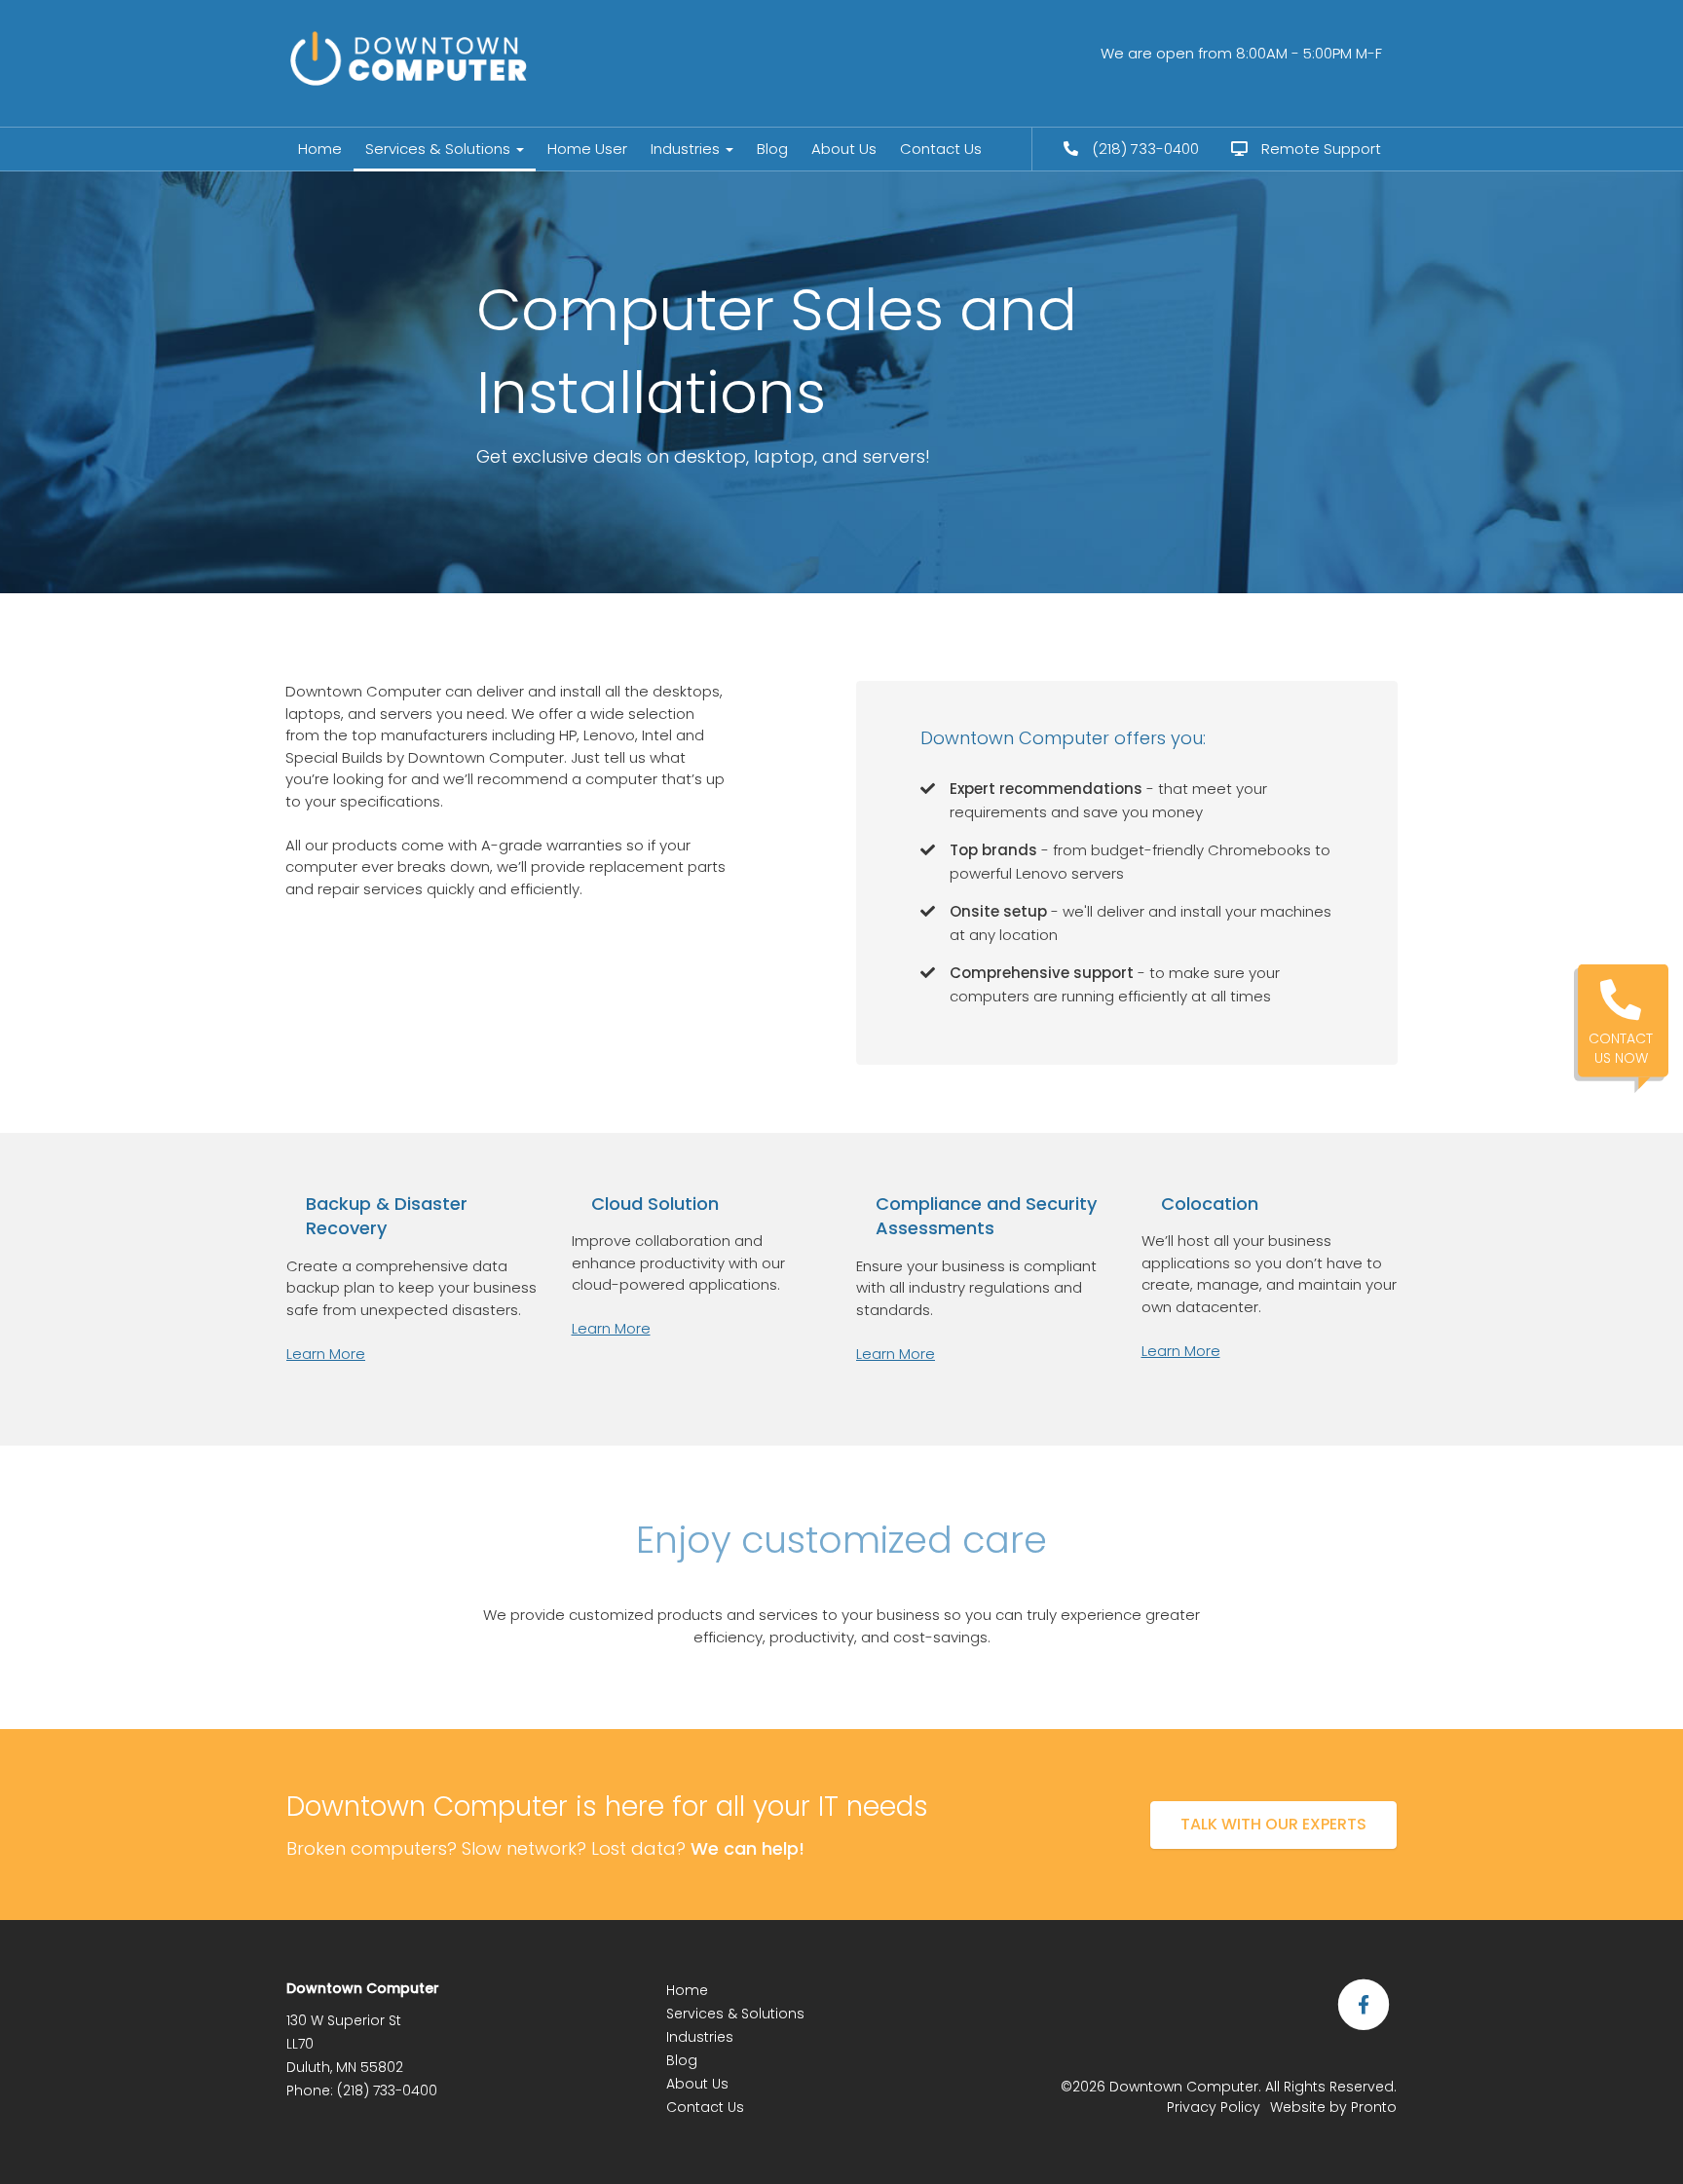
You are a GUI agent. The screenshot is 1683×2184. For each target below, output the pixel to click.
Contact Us (941, 149)
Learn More (326, 1354)
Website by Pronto (1333, 2107)
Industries (687, 149)
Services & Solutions (440, 149)
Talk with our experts (1273, 1824)
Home (320, 149)
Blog (772, 149)
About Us (844, 149)
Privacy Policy (1214, 2107)
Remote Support (1319, 149)
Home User (587, 149)
